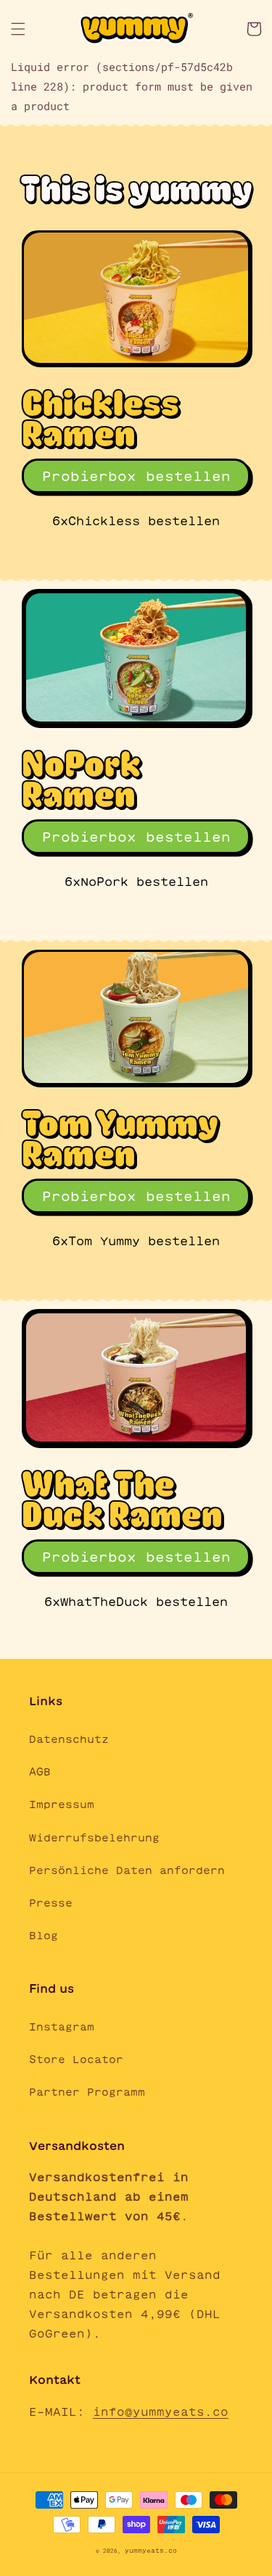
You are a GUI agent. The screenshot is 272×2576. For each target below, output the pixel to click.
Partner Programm (87, 2092)
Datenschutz (69, 1739)
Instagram (62, 2027)
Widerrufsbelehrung (94, 1838)
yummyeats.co (151, 2551)
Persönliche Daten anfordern (127, 1870)
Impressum (62, 1805)
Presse (51, 1903)
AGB (40, 1772)
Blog (44, 1936)
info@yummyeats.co (161, 2412)
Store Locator (76, 2059)
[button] (18, 29)
